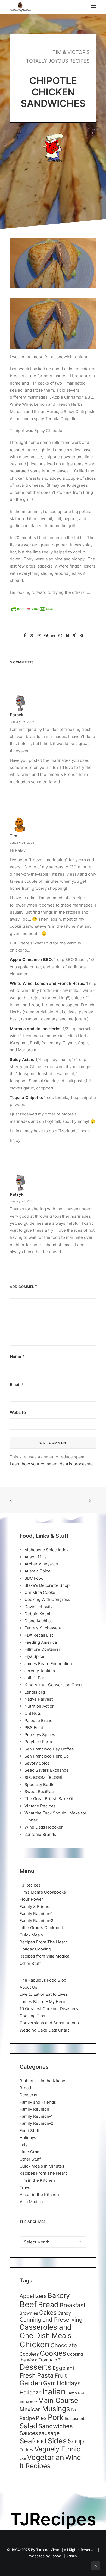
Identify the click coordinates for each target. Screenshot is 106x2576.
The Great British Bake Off (50, 1799)
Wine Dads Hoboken (44, 1827)
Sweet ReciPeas (40, 1792)
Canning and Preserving (51, 2319)
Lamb (72, 2393)
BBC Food (34, 1578)
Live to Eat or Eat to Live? (44, 1994)
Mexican (30, 2409)
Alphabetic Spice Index (46, 1550)
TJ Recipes (30, 1885)
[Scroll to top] (96, 2565)
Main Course (58, 2400)
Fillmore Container (42, 1649)
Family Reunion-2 (36, 1921)
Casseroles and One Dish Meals (46, 2331)
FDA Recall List (39, 1635)
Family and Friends (38, 2102)
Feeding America (41, 1642)
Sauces (29, 2433)
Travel (26, 2187)
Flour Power (31, 1899)
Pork (56, 2417)
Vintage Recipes (40, 1806)
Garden (31, 2383)
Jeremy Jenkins (40, 1671)
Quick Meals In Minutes (42, 2166)
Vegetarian (46, 2457)
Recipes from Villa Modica (44, 1956)
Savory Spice (37, 1763)
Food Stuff (29, 2131)
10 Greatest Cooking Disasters (49, 2009)
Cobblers (29, 2354)
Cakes (48, 2313)
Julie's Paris (36, 1678)
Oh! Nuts (33, 1713)
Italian (54, 2392)
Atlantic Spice (38, 1571)
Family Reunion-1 (36, 1914)
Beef (28, 2304)
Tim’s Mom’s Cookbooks (43, 1892)
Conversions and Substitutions (49, 2023)
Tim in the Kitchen (37, 2180)
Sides (57, 2441)
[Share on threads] (39, 636)
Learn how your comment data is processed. (52, 1464)
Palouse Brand (38, 1721)
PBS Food (34, 1728)
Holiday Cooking (35, 1949)
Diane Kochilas (39, 1621)
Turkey (26, 2450)
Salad (28, 2426)
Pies (41, 2418)
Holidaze (31, 2393)
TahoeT (57, 2556)
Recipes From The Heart (43, 1942)
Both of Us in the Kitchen (44, 2081)
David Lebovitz (39, 1607)
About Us (28, 1987)
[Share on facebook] (25, 636)
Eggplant (64, 2368)
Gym (49, 2383)
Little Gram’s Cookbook (42, 1928)
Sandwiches (56, 2426)
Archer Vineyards (41, 1564)
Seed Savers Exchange (47, 1770)
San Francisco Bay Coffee (49, 1749)
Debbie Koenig (39, 1614)
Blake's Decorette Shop (47, 1585)
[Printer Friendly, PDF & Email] (33, 611)
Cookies (53, 2353)
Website (18, 1412)
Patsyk (17, 715)
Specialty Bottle (40, 1784)
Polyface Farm (38, 1742)
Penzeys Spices (40, 1735)
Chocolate (64, 2345)
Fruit (61, 2375)
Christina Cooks (40, 1592)
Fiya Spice (34, 1656)
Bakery (59, 2295)
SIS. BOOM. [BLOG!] (43, 1777)
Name (17, 1356)
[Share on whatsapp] (60, 636)
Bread (25, 2088)
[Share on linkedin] (53, 636)
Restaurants (76, 2418)
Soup (76, 2441)
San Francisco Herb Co (47, 1756)
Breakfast (73, 2305)
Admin (72, 2556)
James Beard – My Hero (42, 2002)
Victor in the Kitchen (39, 2195)
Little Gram (30, 2152)
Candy (64, 2313)
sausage (49, 2433)
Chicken (35, 2344)
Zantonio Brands (40, 1834)
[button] (93, 7)
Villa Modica (31, 2202)
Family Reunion (34, 2109)
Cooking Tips (32, 2016)
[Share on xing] (74, 636)
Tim (13, 836)
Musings (56, 2409)
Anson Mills (36, 1557)
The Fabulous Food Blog (43, 1980)
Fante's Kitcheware (43, 1628)
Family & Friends (36, 1906)
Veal (23, 2459)
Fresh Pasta (37, 2375)
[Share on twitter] (32, 636)
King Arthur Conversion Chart (53, 1685)
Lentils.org (35, 1692)
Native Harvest (39, 1699)
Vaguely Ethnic (57, 2449)
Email (17, 1384)
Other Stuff (30, 1963)
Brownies (29, 2313)
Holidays (28, 2138)
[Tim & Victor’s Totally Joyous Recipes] (20, 7)
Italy (24, 2145)
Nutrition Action (40, 1706)
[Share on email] (81, 636)
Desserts (28, 2095)
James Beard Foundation (48, 1664)
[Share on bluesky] (67, 636)
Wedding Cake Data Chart (44, 2030)
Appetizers (33, 2296)
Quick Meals (31, 1935)
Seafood (33, 2441)
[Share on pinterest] (46, 636)
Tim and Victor (48, 2550)
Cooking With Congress (47, 1599)
